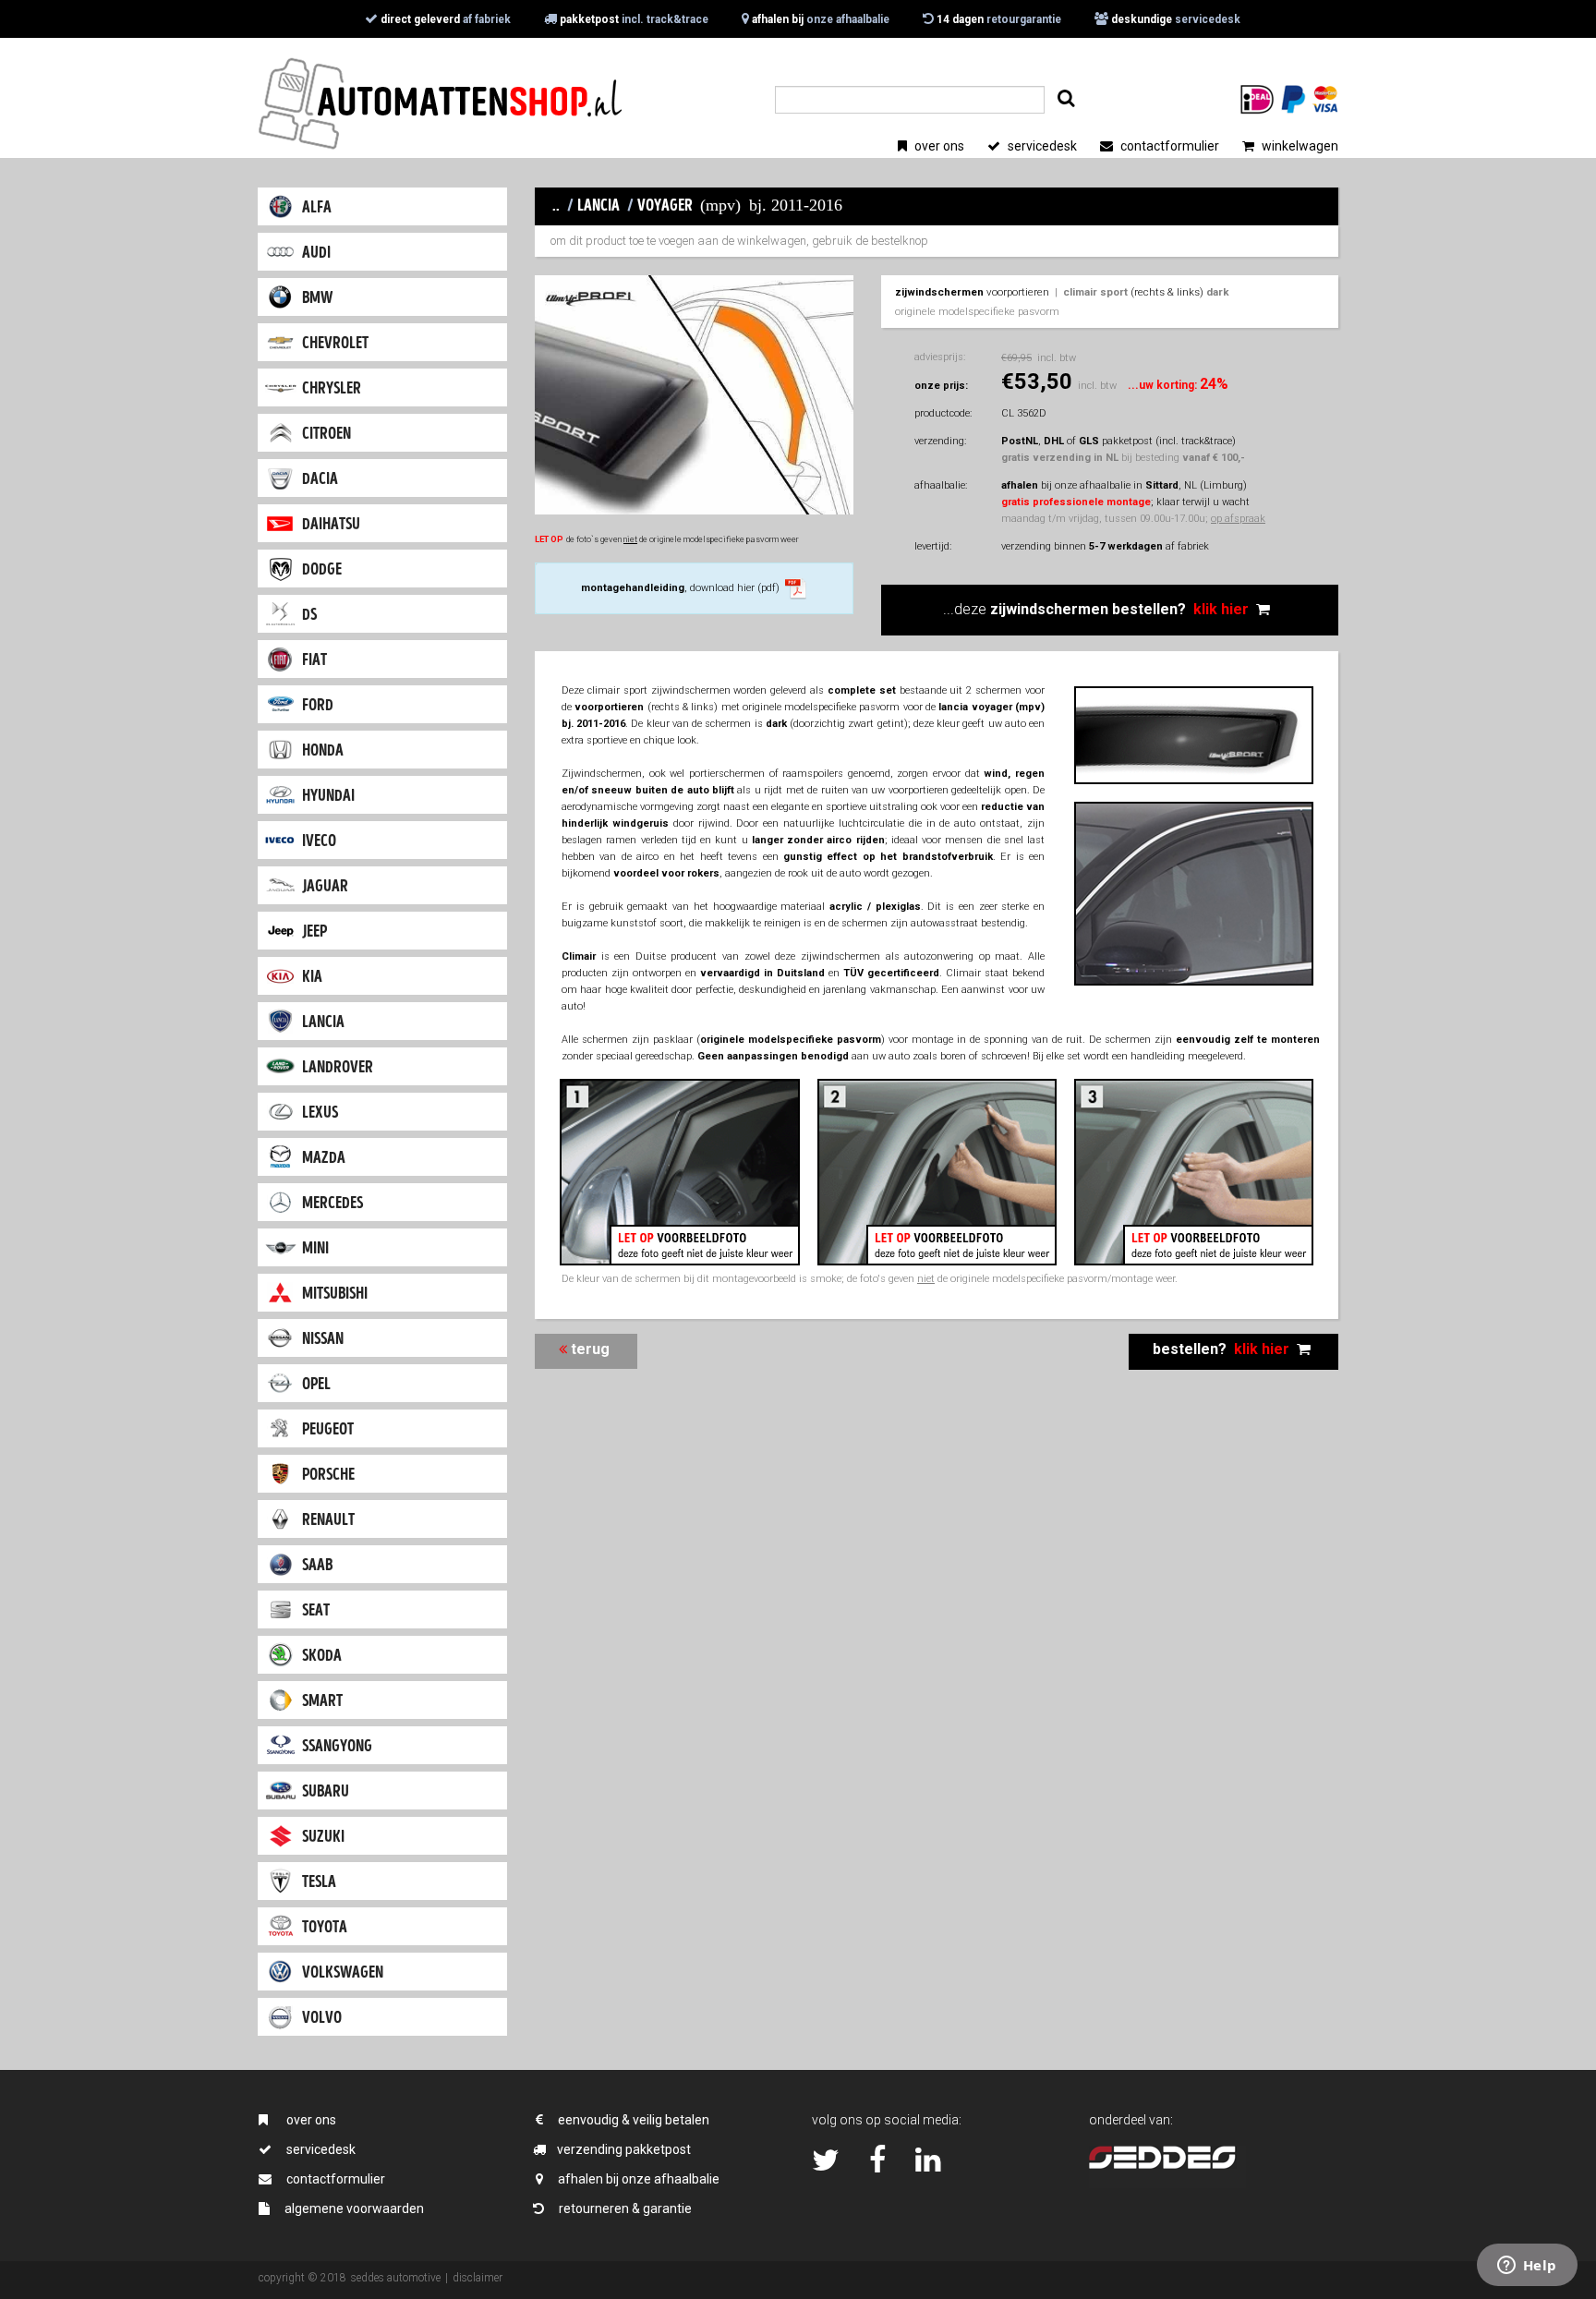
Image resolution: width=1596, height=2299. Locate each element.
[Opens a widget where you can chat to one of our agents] (1527, 2267)
